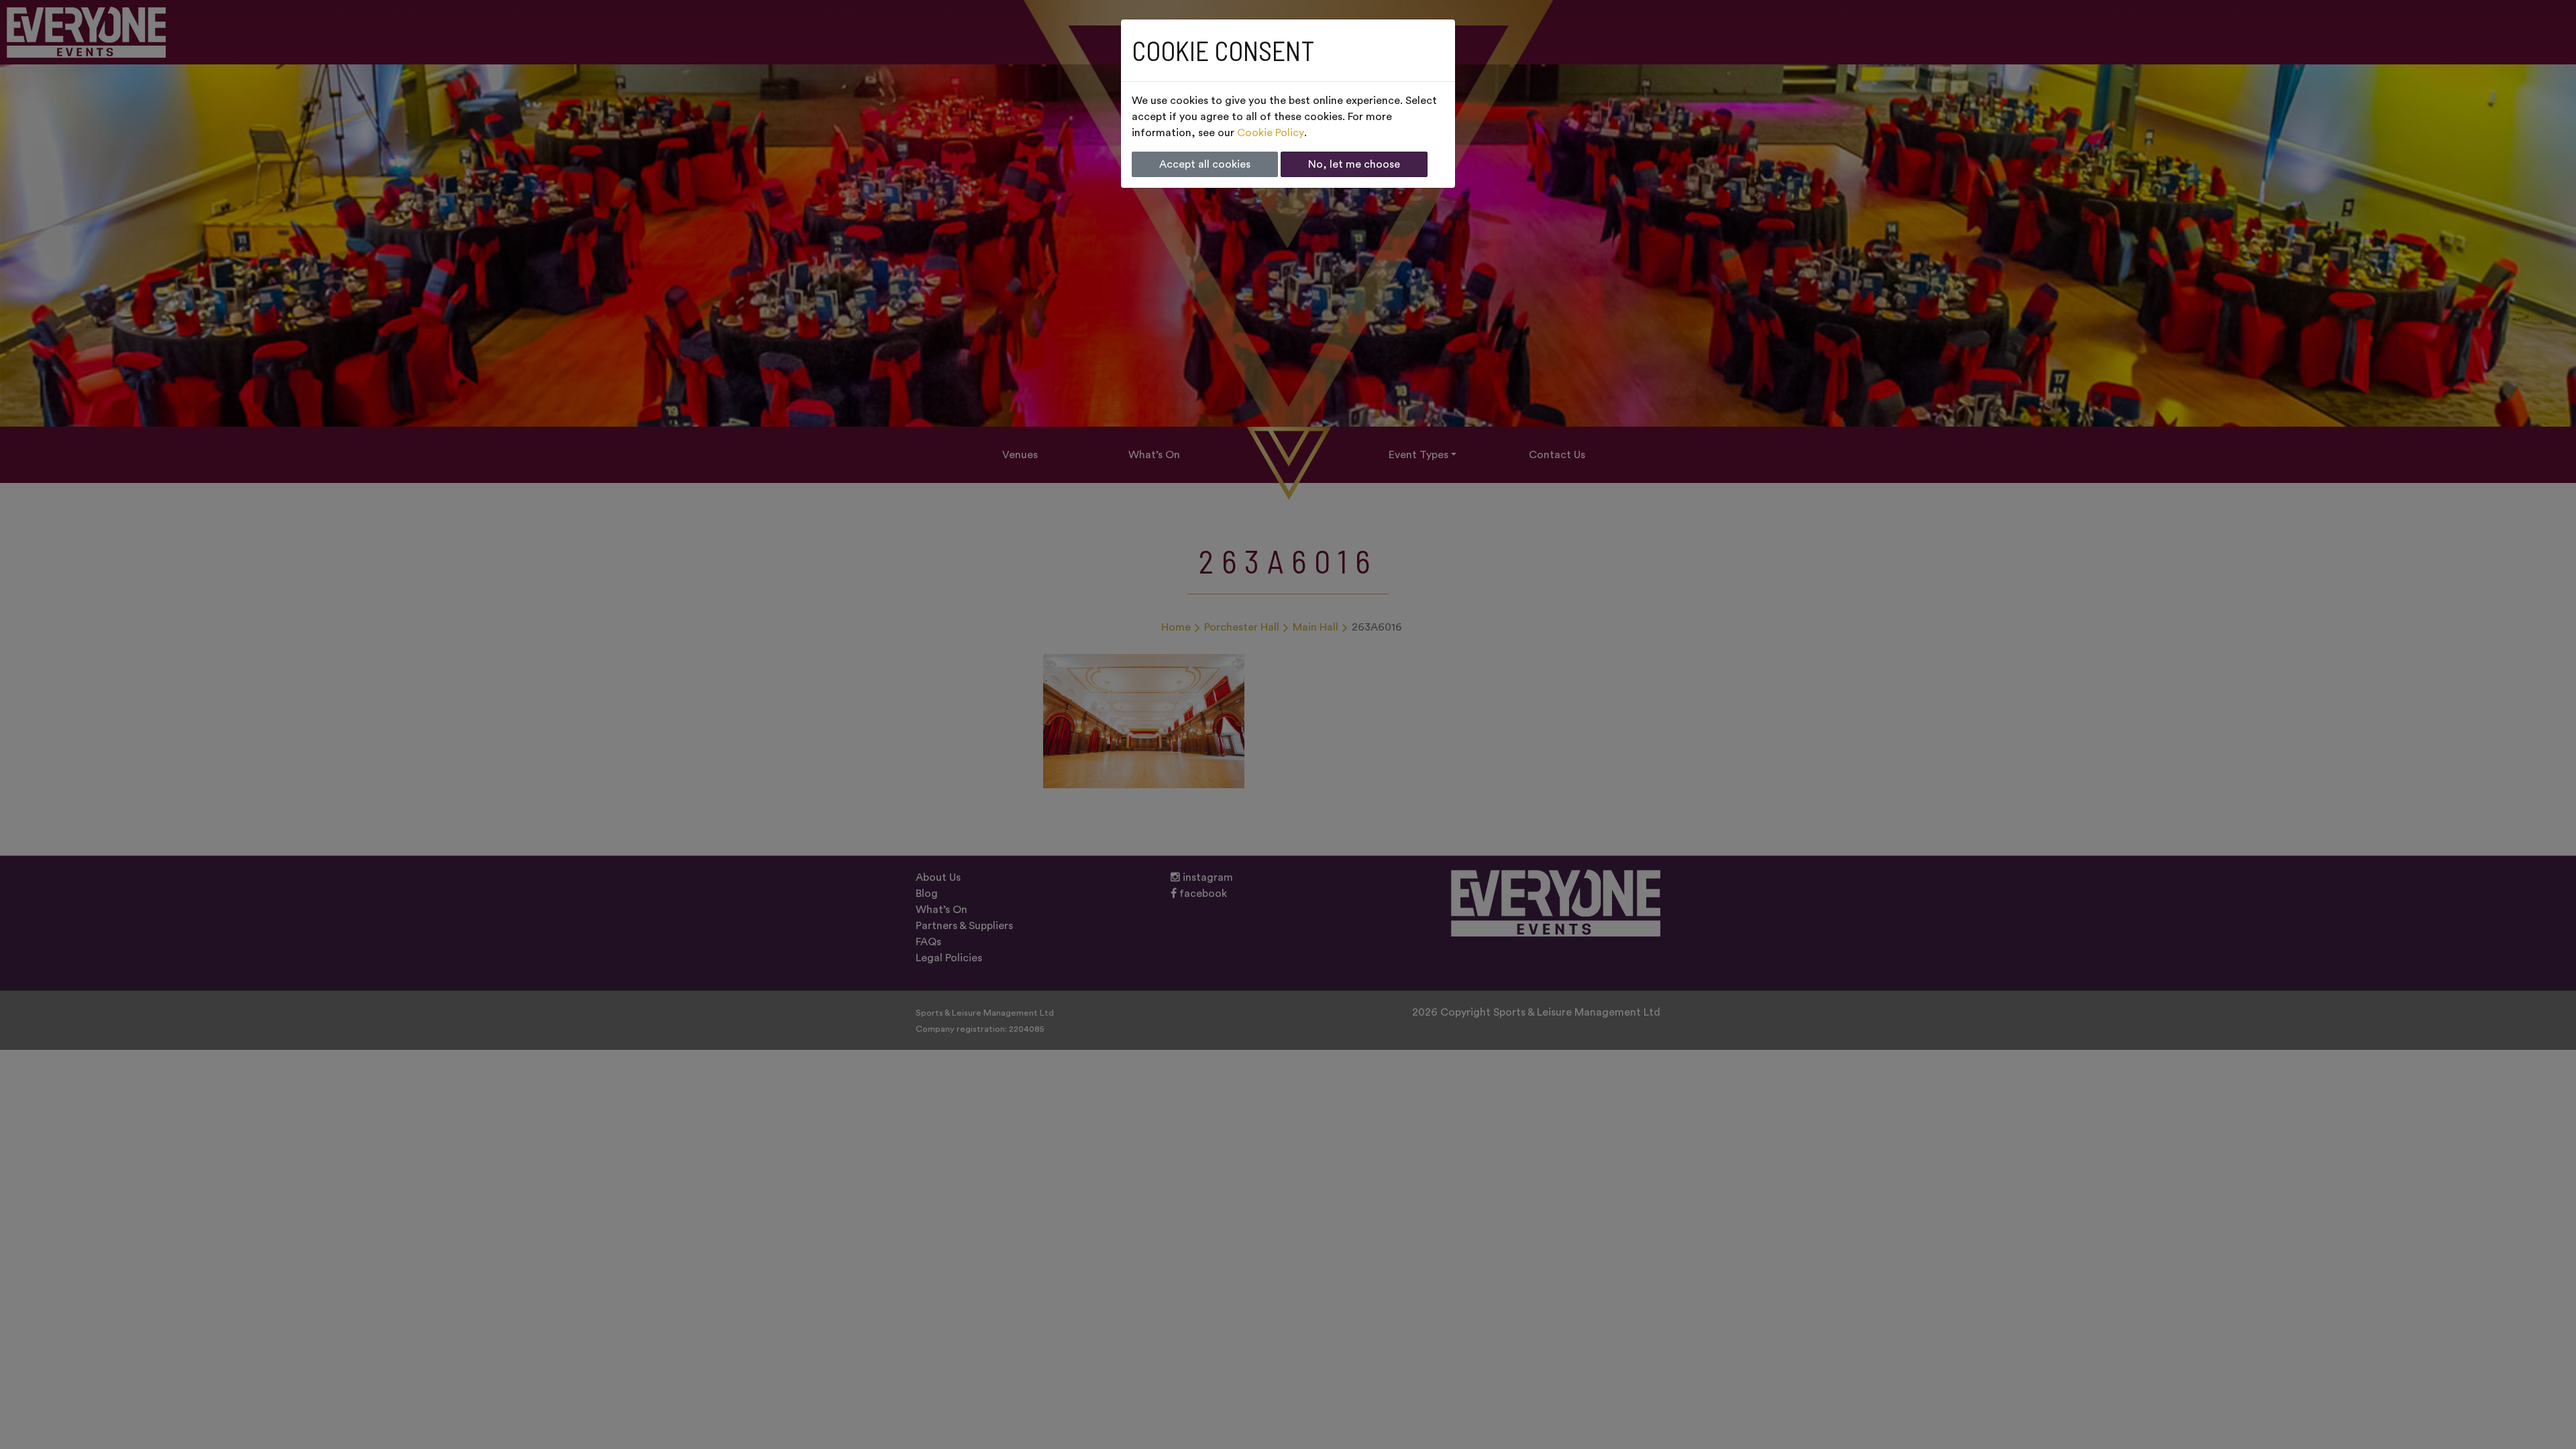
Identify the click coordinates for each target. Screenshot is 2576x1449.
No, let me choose (1354, 164)
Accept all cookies (1205, 164)
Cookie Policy (1271, 133)
